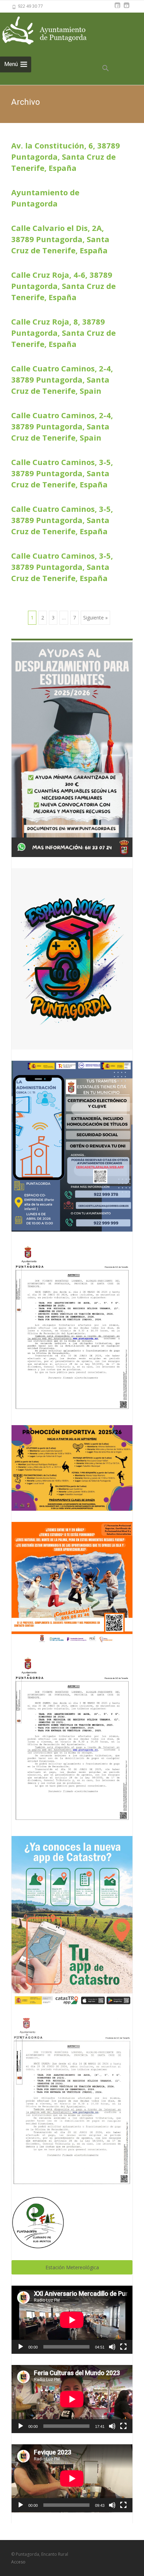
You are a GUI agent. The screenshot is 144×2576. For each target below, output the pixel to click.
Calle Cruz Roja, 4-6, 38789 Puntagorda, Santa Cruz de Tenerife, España (63, 286)
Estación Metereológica (72, 2267)
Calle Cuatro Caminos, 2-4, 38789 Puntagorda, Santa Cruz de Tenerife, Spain (62, 379)
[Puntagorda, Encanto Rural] (52, 31)
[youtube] (127, 9)
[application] (72, 2320)
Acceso (18, 2562)
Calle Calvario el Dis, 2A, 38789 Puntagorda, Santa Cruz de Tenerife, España (60, 239)
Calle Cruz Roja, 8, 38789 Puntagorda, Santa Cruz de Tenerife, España (63, 333)
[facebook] (117, 9)
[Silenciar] (112, 2347)
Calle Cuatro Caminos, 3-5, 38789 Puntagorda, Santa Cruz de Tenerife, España (62, 473)
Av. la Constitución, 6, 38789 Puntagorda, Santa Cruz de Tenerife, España (66, 157)
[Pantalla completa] (123, 2347)
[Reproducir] (21, 2347)
